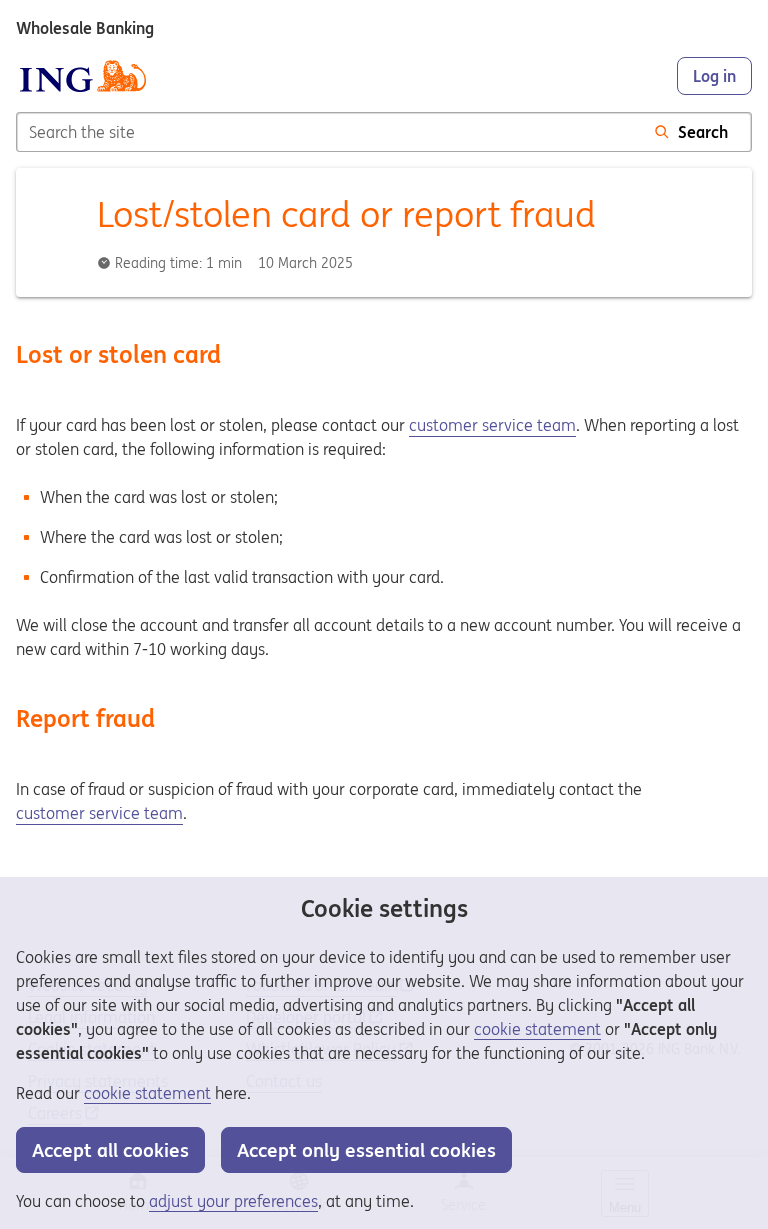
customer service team (492, 425)
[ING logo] (83, 76)
